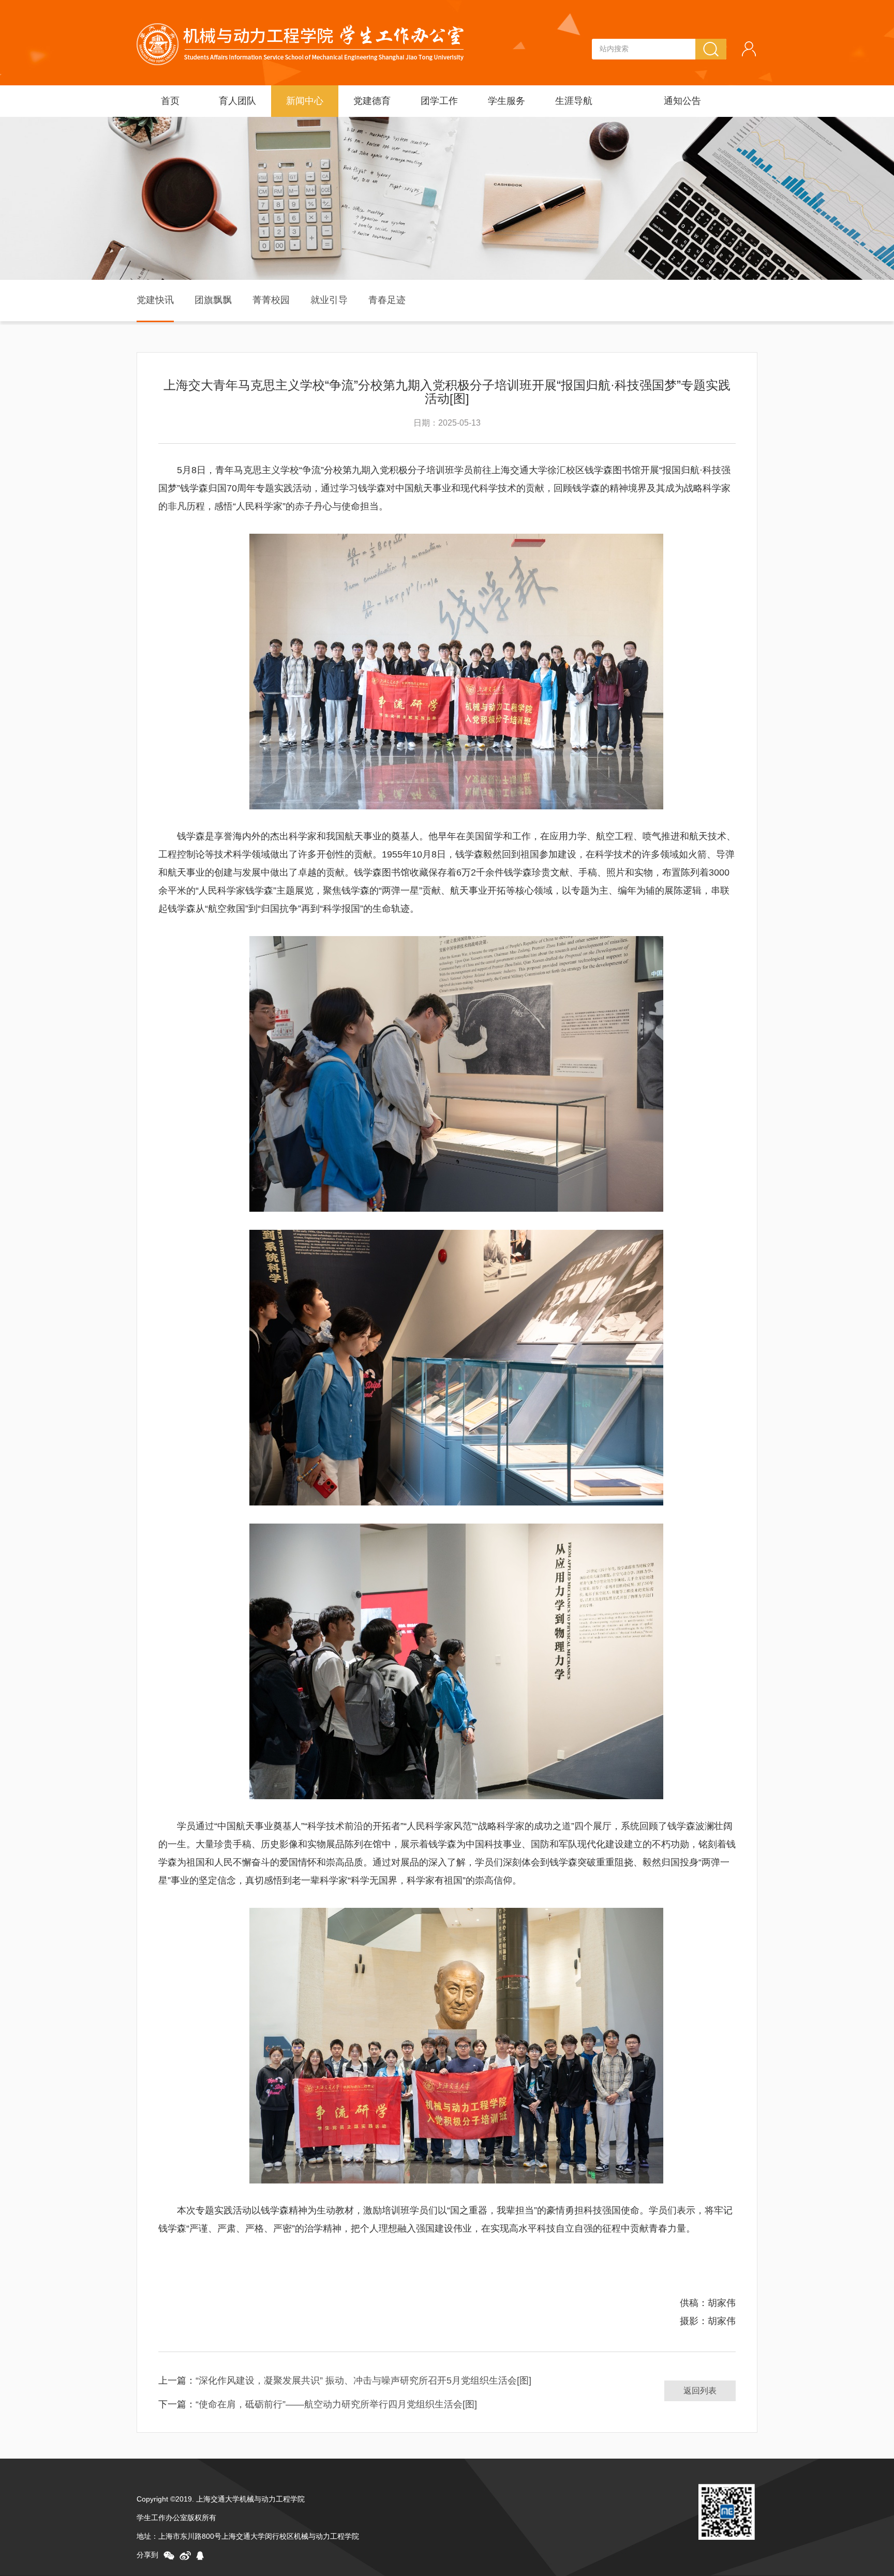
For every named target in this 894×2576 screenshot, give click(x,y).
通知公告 (682, 101)
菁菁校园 (271, 300)
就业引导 (329, 300)
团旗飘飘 (213, 300)
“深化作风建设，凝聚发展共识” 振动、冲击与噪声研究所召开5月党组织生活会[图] (363, 2381)
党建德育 (372, 101)
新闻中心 (305, 101)
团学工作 (439, 101)
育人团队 (237, 101)
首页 (170, 101)
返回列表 (700, 2391)
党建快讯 (155, 300)
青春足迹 (387, 300)
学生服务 (506, 101)
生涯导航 (574, 101)
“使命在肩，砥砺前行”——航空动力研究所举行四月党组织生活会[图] (336, 2404)
